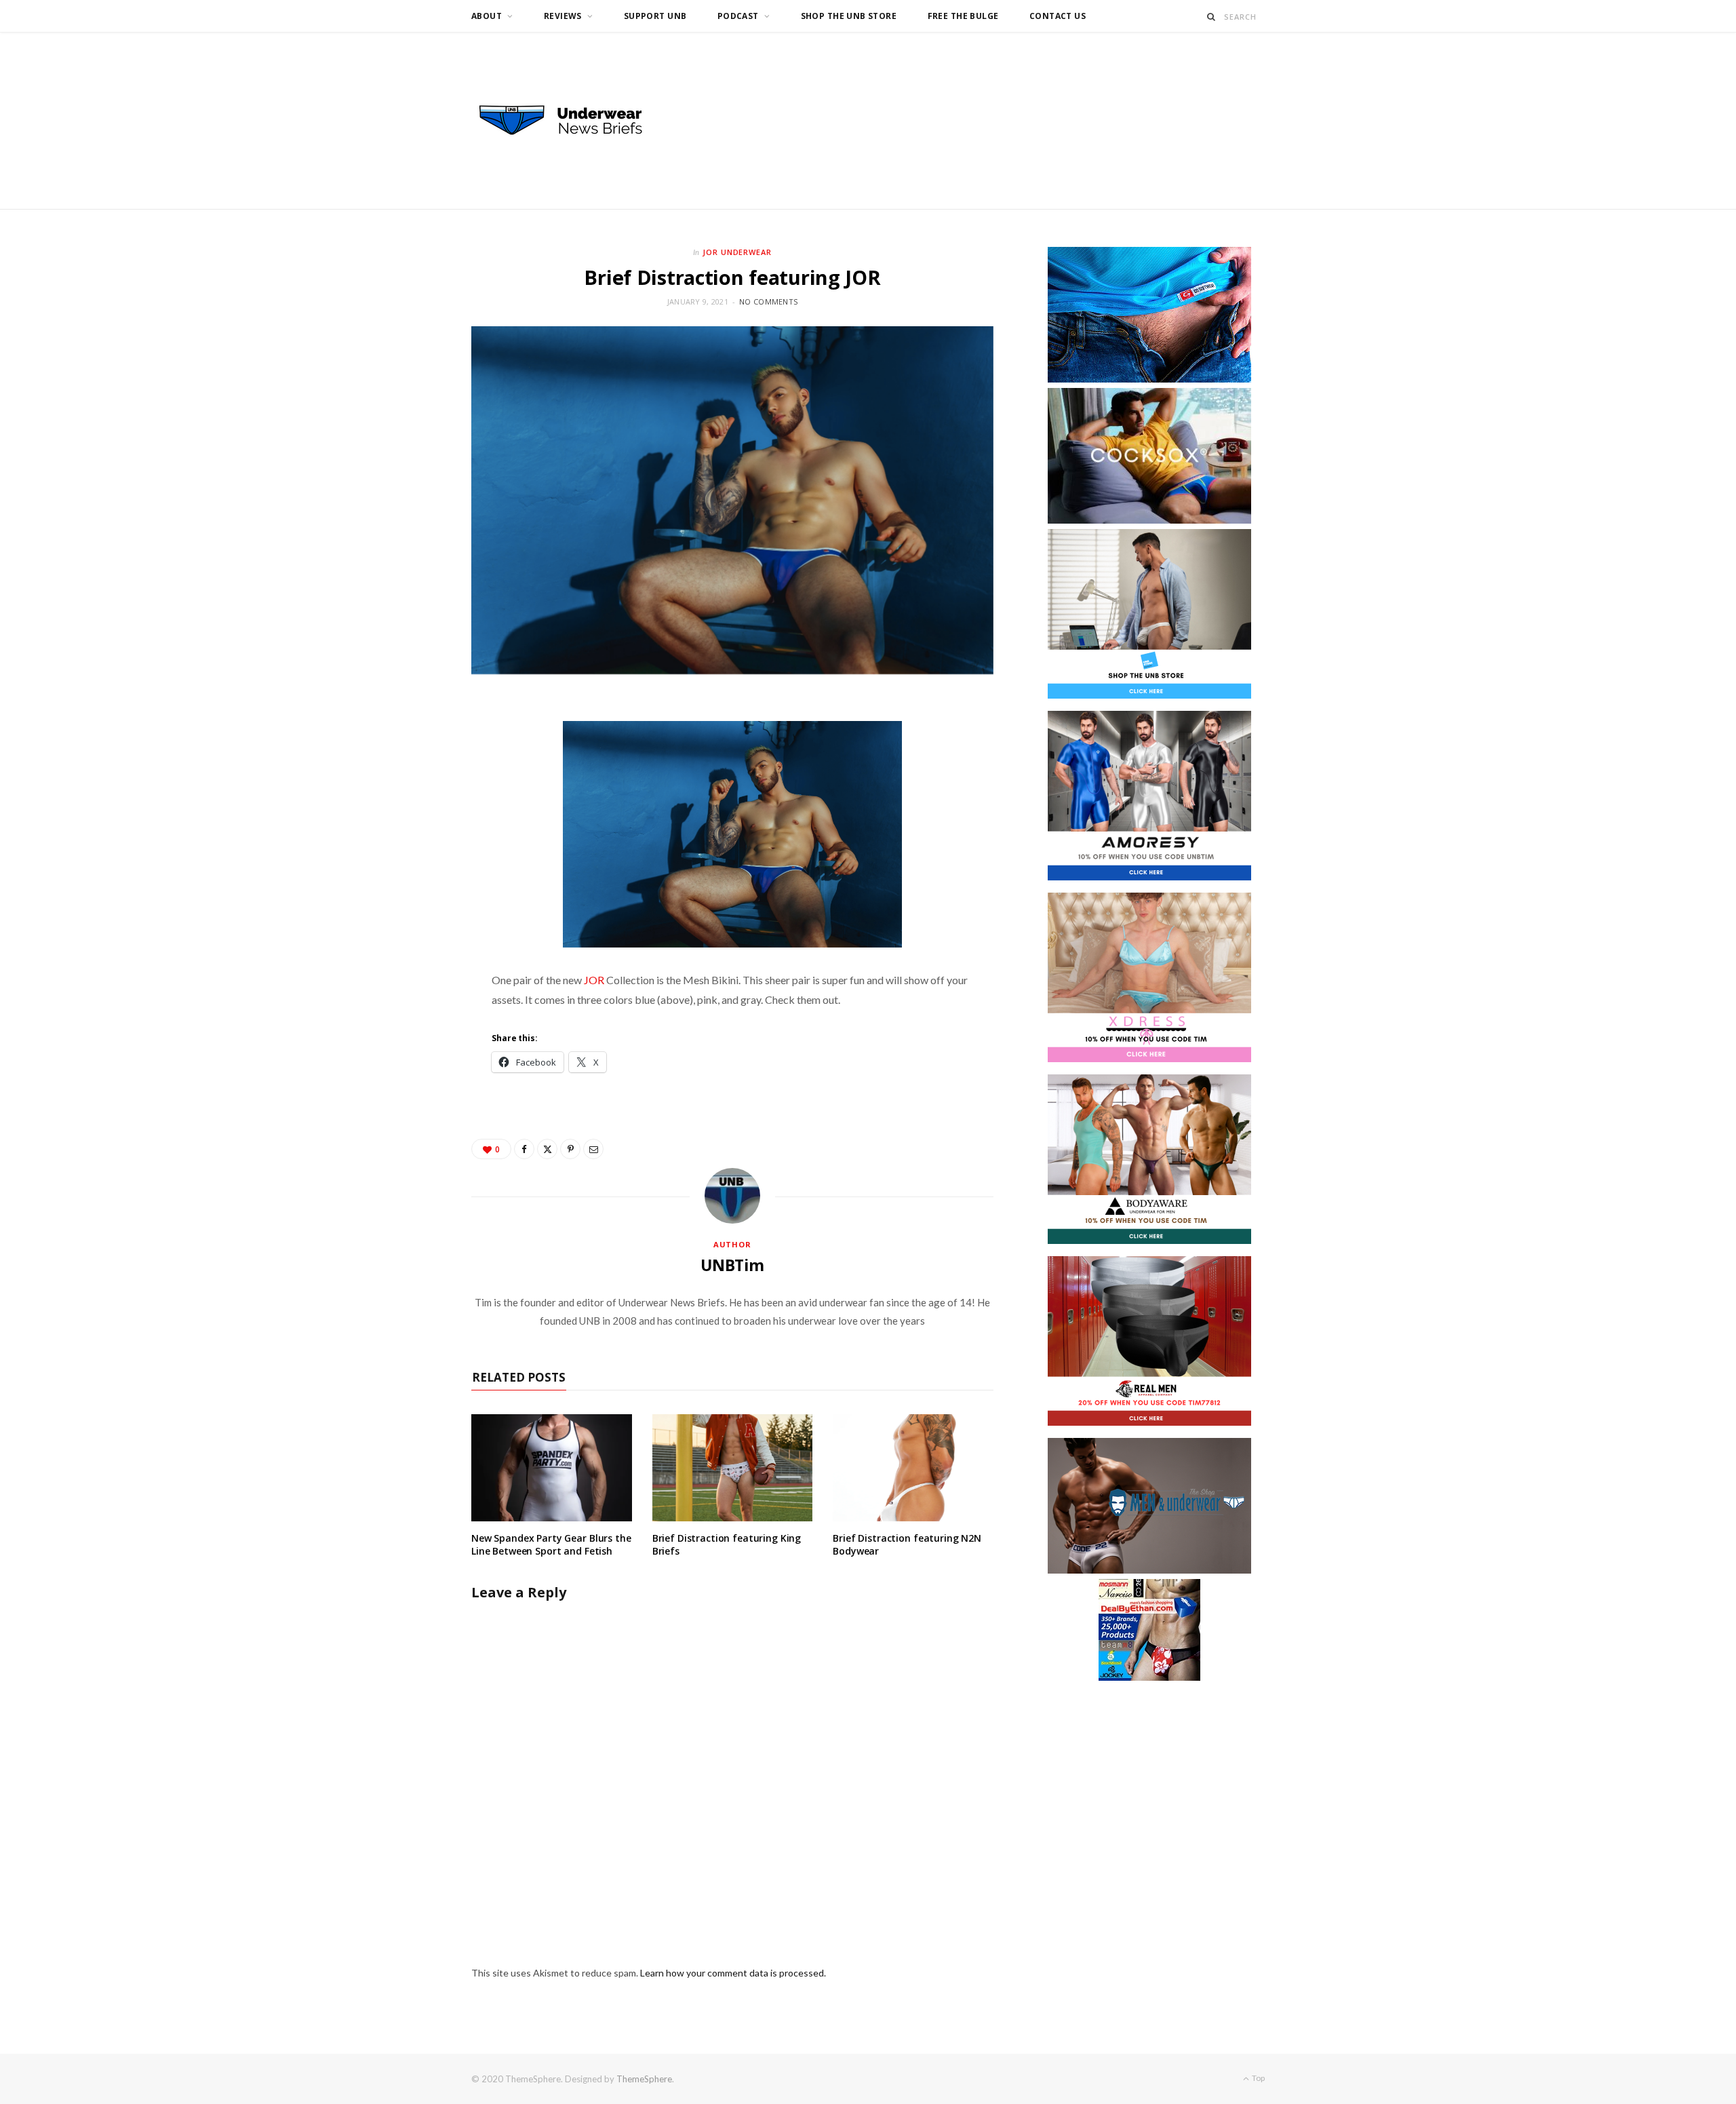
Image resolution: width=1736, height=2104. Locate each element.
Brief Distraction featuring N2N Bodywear (907, 1544)
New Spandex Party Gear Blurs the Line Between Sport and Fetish (551, 1544)
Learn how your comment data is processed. (733, 1973)
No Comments (768, 301)
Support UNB (655, 16)
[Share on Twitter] (547, 1149)
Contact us (1058, 16)
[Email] (593, 1149)
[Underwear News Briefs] (573, 121)
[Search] (1211, 17)
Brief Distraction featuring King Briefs (727, 1544)
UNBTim (732, 1265)
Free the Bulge (963, 16)
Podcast (738, 16)
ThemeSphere (644, 2079)
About (487, 16)
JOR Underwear (737, 252)
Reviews (563, 16)
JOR (594, 980)
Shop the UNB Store (849, 16)
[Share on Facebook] (524, 1149)
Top (1258, 2078)
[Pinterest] (570, 1149)
